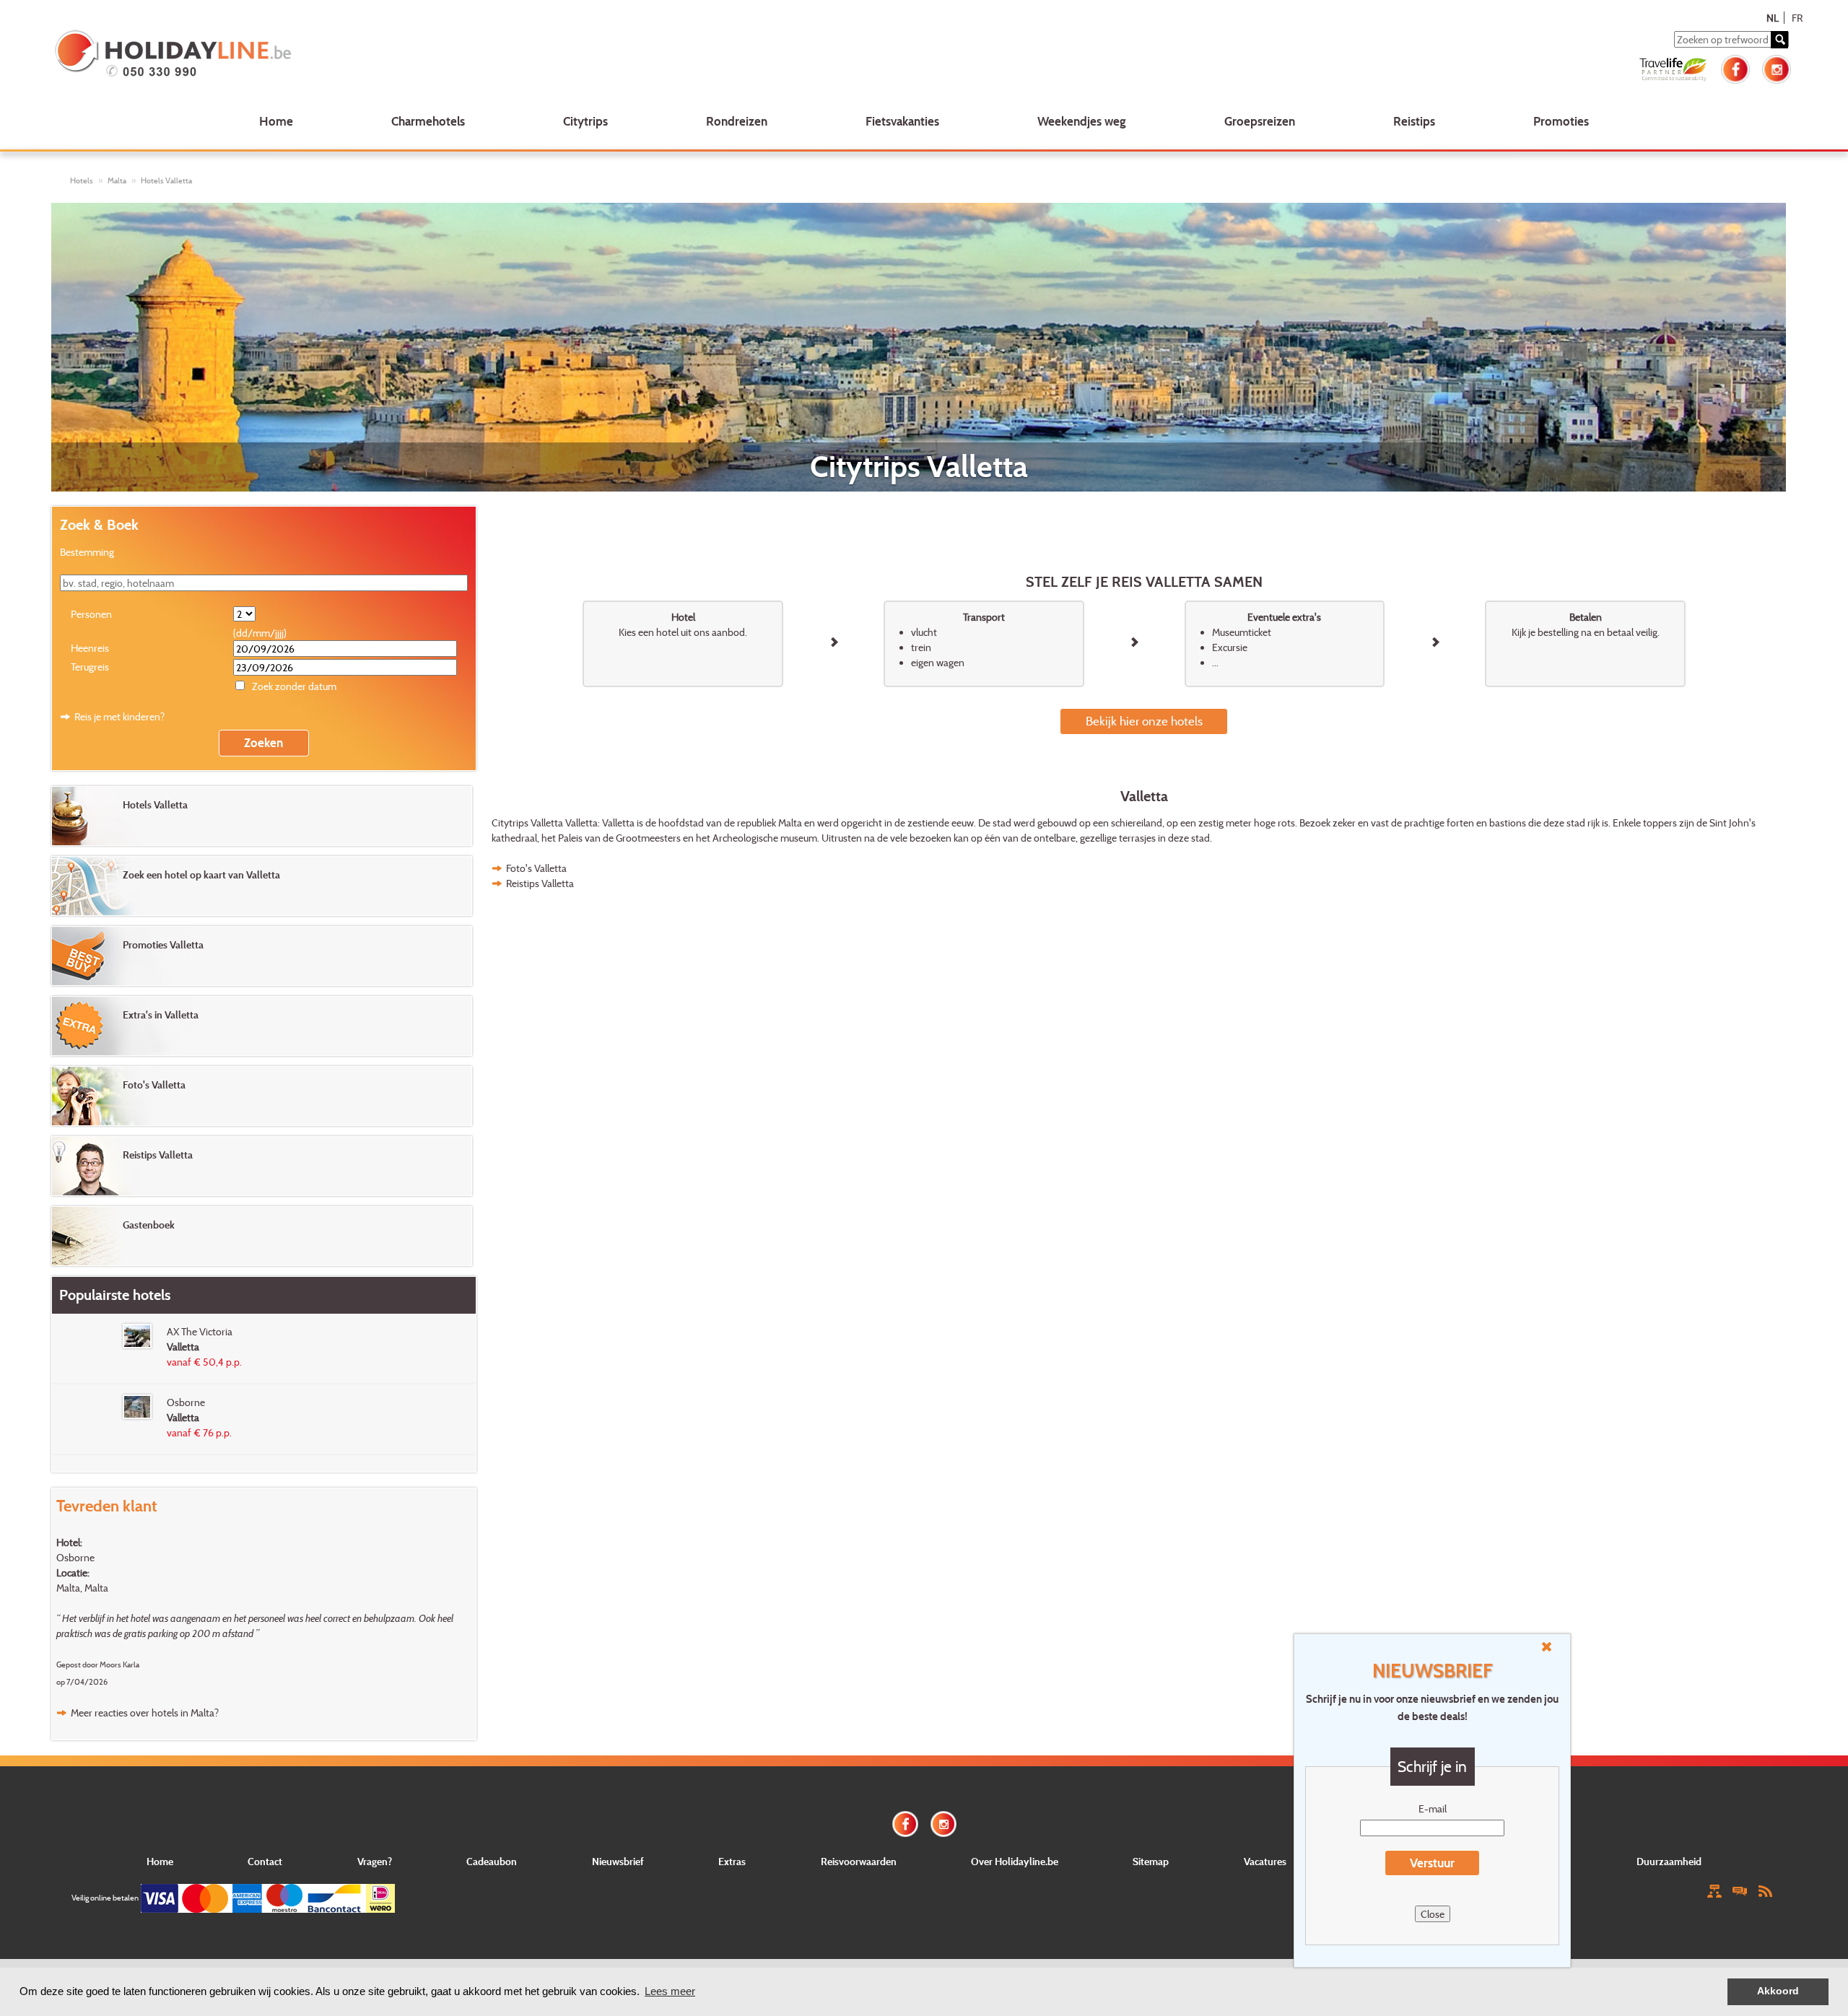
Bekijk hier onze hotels (1144, 721)
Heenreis (90, 648)
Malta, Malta (82, 1588)
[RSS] (1765, 1890)
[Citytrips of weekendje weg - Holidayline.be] (409, 55)
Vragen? (375, 1861)
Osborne (75, 1557)
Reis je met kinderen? (119, 716)
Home (276, 121)
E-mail (1433, 1808)
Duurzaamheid (1669, 1861)
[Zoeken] (1779, 40)
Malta (117, 180)
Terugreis (90, 667)
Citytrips (585, 121)
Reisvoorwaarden (859, 1861)
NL (1773, 18)
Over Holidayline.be (1015, 1861)
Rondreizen (737, 121)
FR (1797, 18)
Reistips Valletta (540, 883)
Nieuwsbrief (618, 1861)
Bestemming (87, 552)
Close (1433, 1914)
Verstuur (1432, 1863)
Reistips (1414, 121)
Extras (732, 1861)
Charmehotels (428, 121)
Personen (91, 614)
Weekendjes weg (1082, 121)
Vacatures (1265, 1861)
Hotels (82, 180)
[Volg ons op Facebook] (1735, 67)
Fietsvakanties (902, 121)
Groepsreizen (1260, 121)
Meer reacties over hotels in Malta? (145, 1712)
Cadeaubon (492, 1861)
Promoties (1561, 121)
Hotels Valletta (166, 180)
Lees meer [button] (670, 1991)
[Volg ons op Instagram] (1777, 67)
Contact (265, 1861)
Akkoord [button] (1778, 1991)
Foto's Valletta (536, 868)
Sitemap (1151, 1861)
